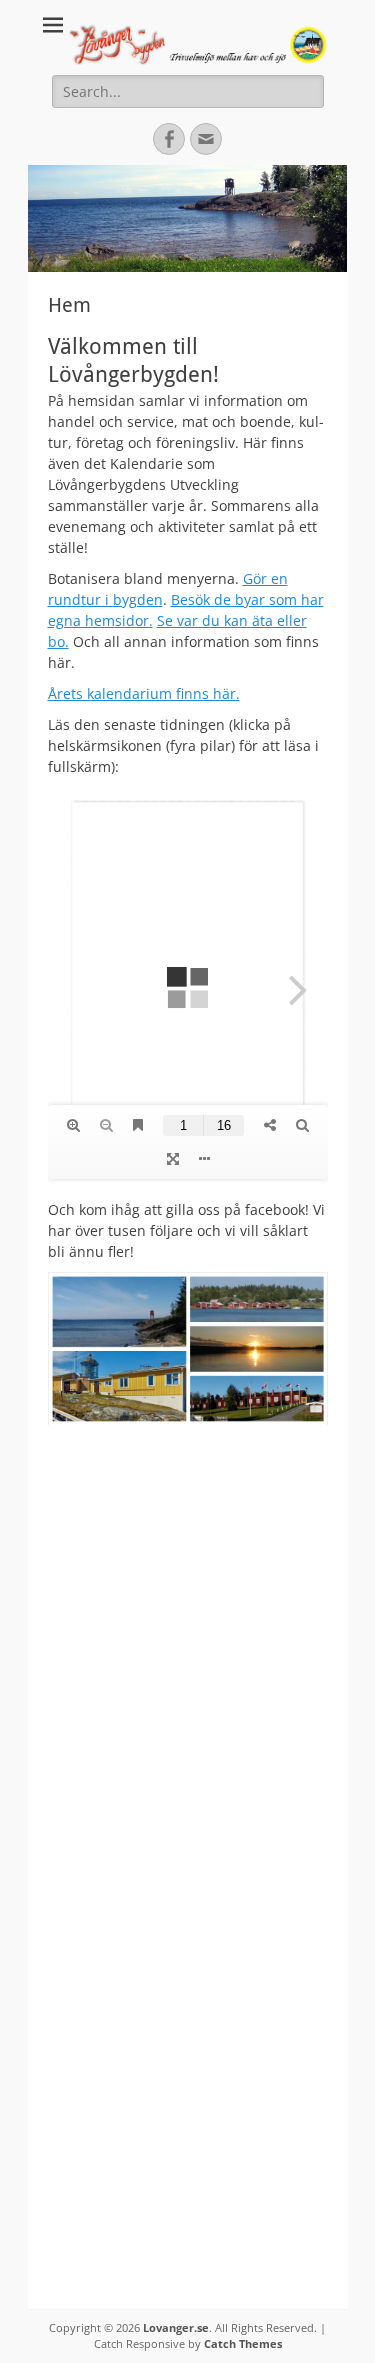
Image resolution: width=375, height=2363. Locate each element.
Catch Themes (243, 2343)
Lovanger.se (176, 2327)
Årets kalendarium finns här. (144, 693)
